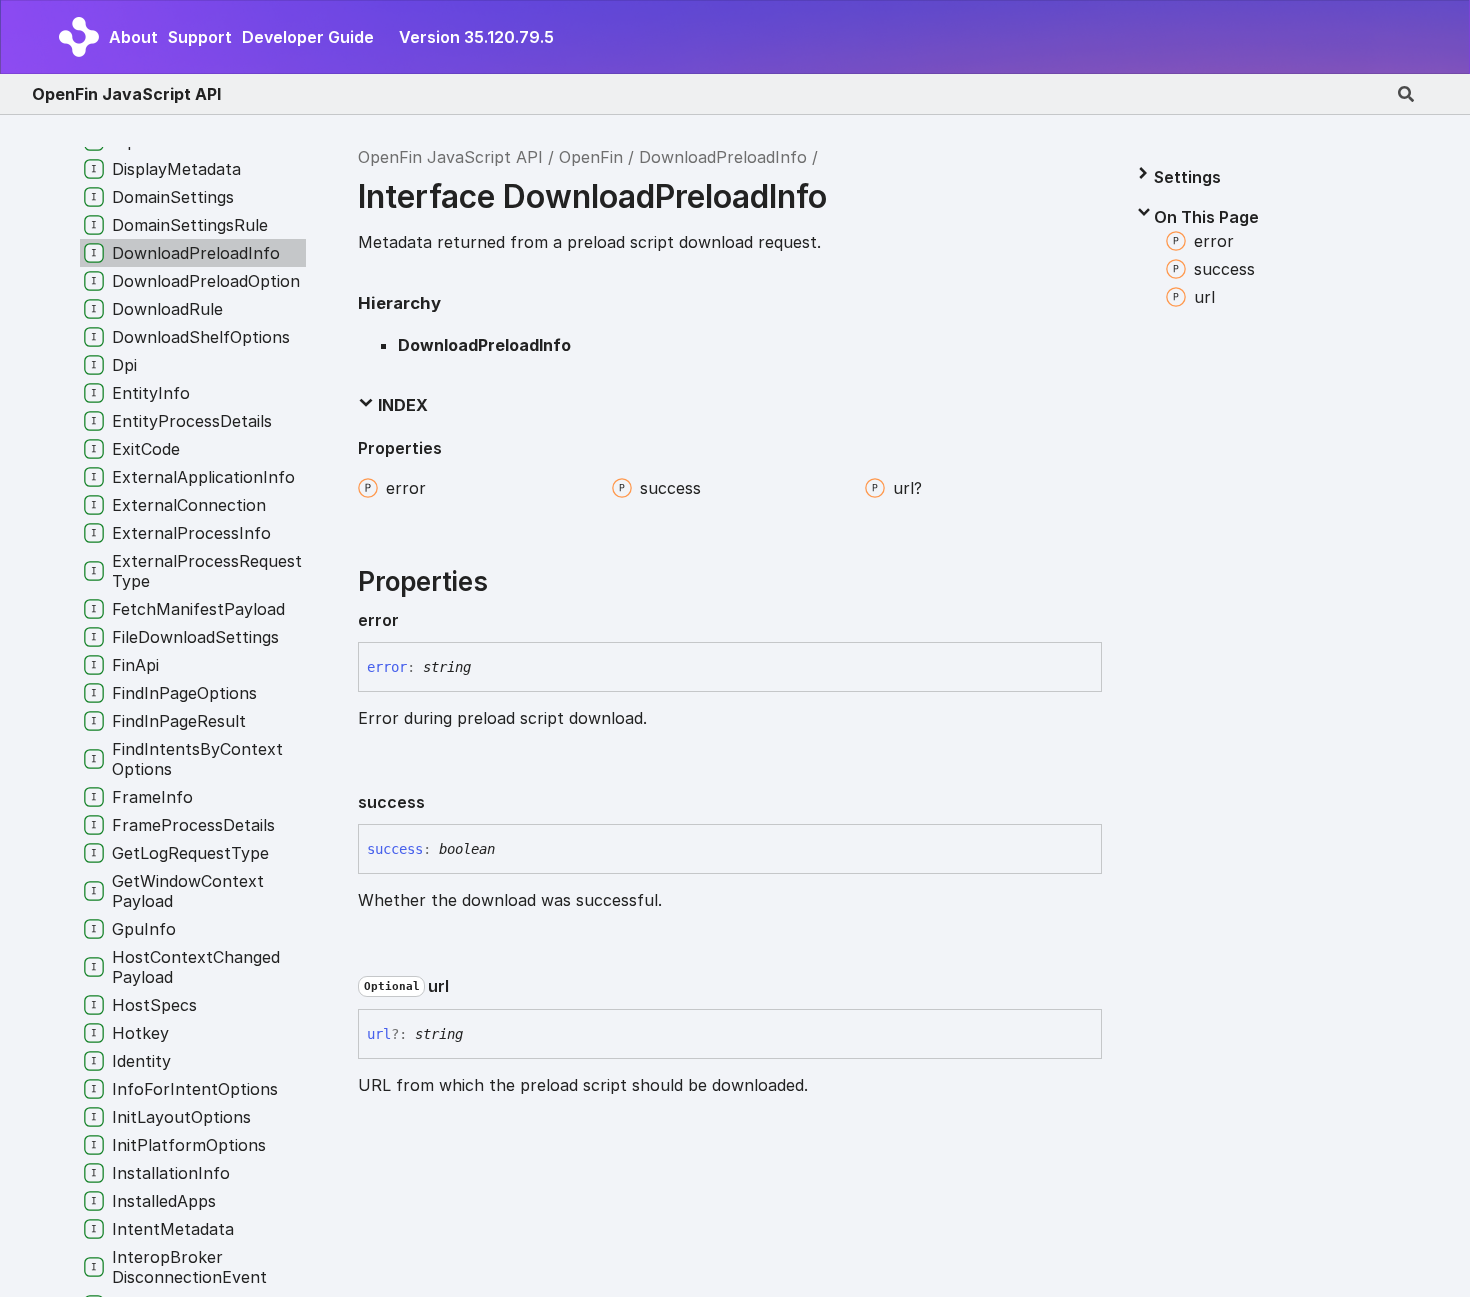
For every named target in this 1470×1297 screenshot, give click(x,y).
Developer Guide (308, 37)
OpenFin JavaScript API (126, 94)
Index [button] (401, 405)
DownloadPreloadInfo (723, 157)
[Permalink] (415, 620)
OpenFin (591, 157)
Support (200, 37)
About (133, 37)
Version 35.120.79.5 (476, 37)
